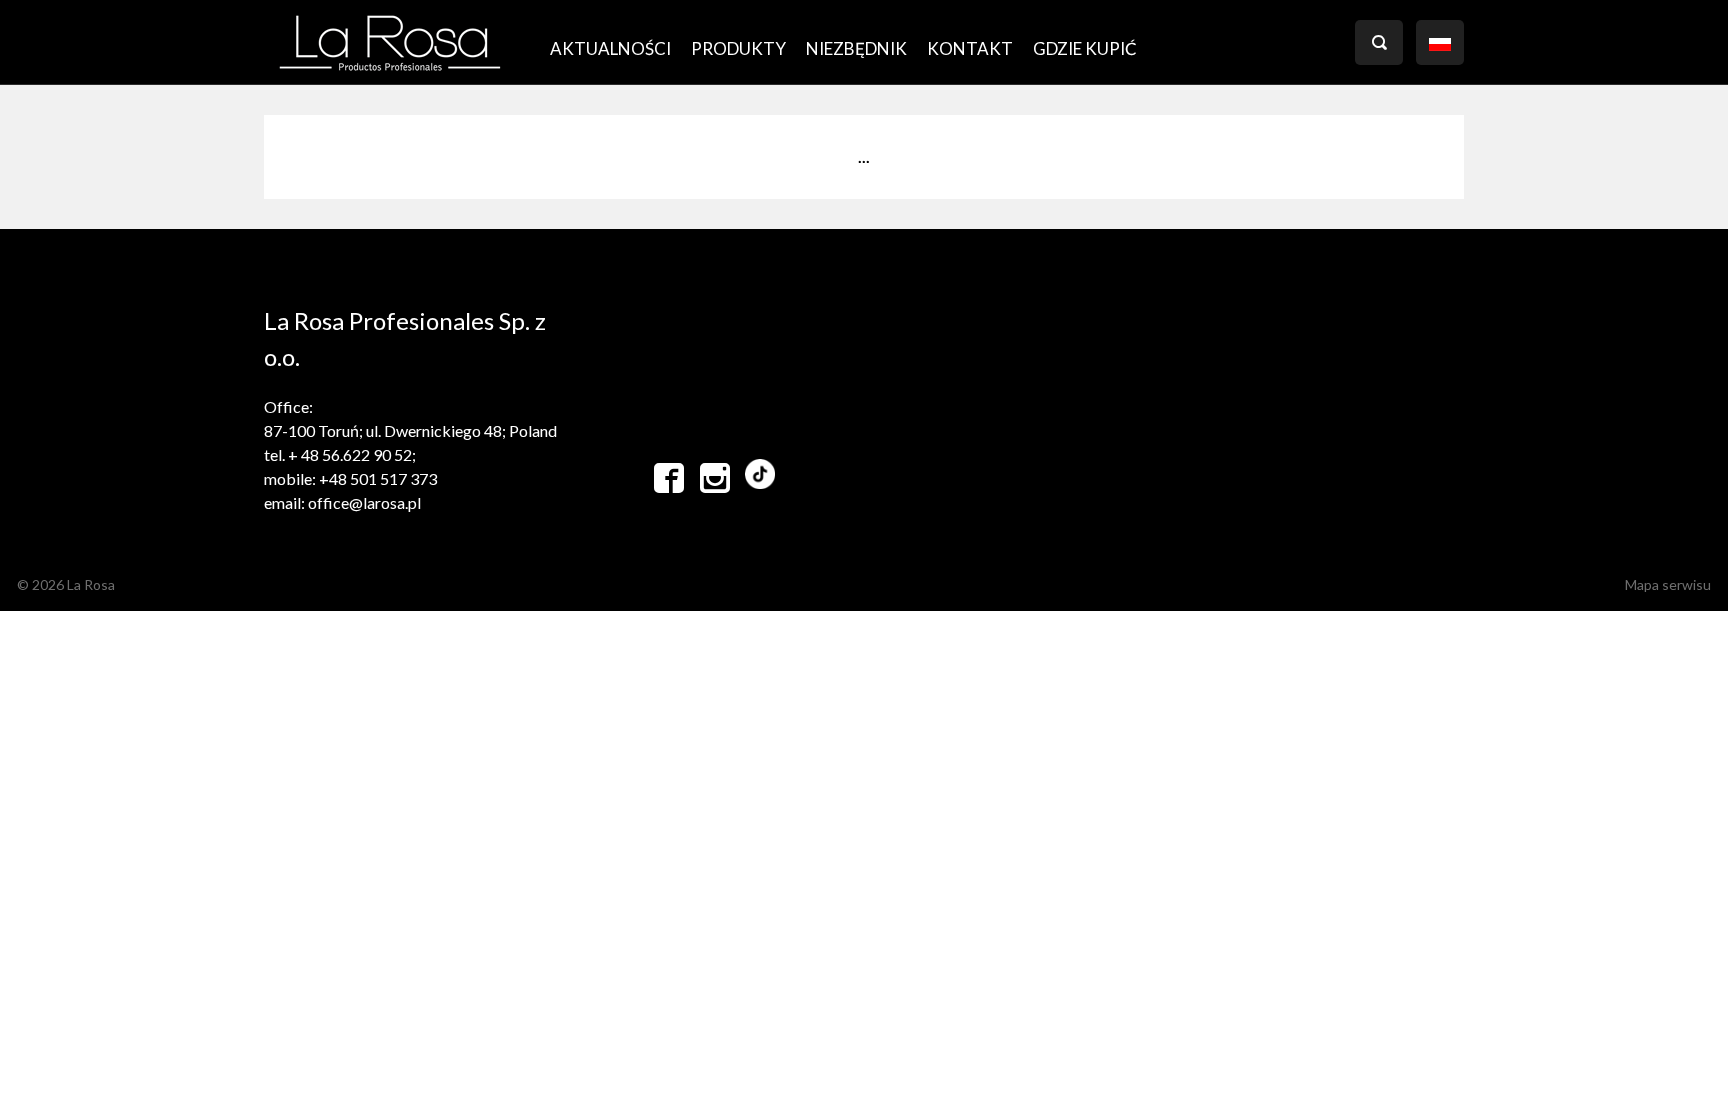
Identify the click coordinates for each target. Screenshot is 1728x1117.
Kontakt (970, 48)
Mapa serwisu (1668, 584)
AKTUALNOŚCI (610, 48)
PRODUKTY (738, 48)
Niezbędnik (856, 48)
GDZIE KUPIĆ (1085, 48)
